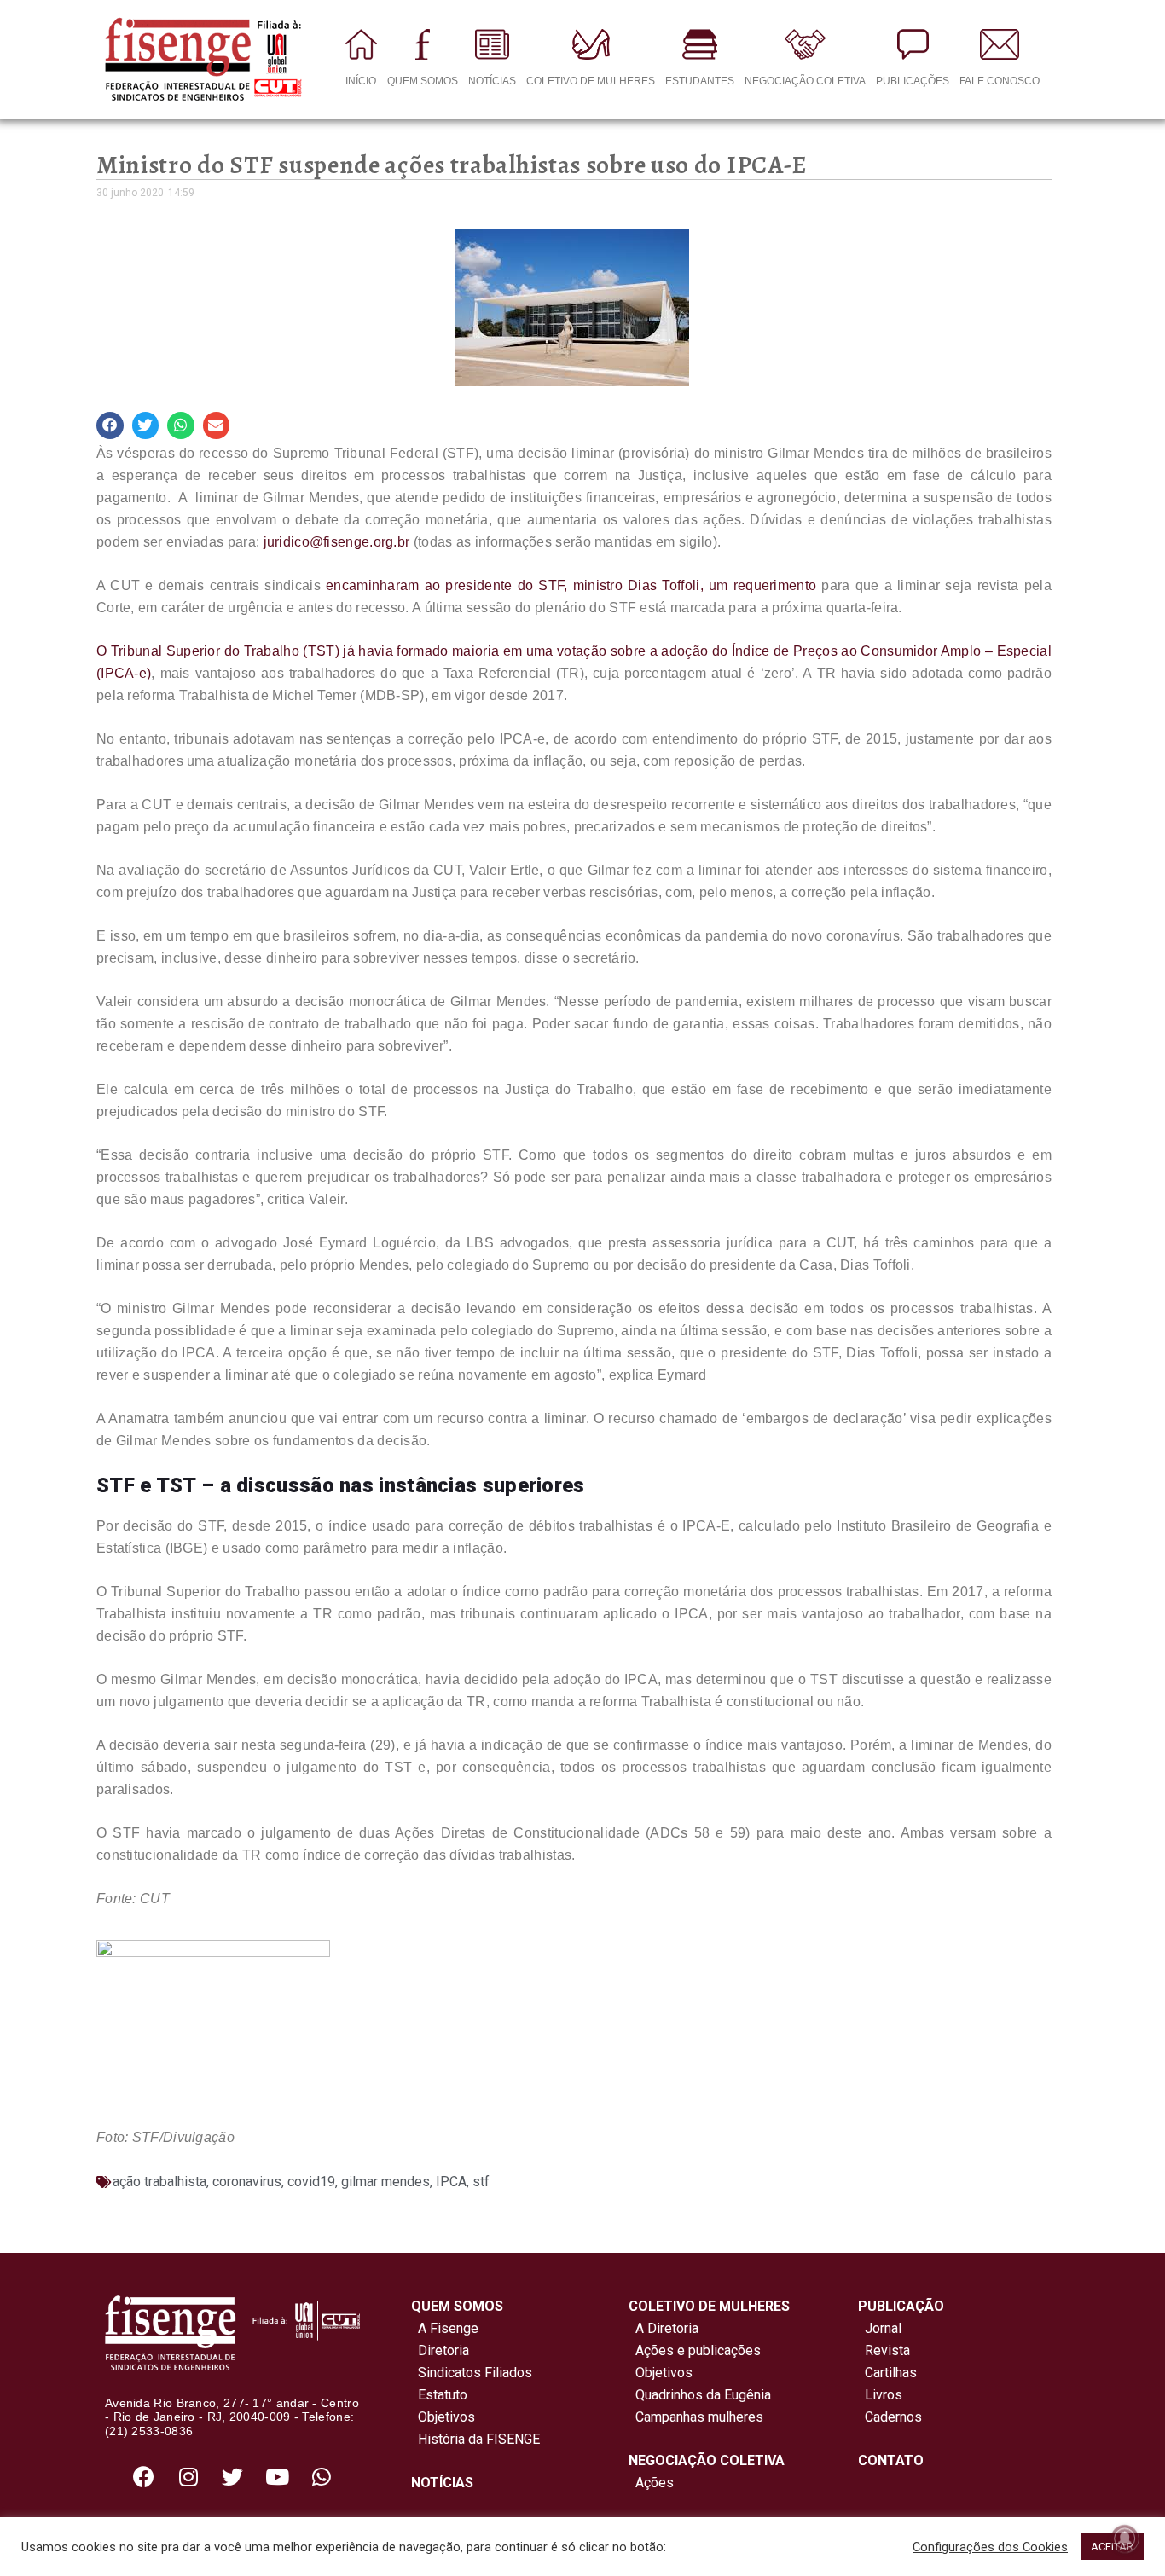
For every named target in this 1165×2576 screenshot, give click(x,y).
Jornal (883, 2328)
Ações (651, 2483)
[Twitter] (233, 2477)
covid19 (311, 2182)
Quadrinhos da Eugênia (700, 2395)
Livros (884, 2395)
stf (481, 2182)
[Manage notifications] (1125, 2538)
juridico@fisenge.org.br (337, 542)
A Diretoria (664, 2328)
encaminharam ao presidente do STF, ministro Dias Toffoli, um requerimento (571, 585)
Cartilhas (891, 2373)
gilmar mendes (385, 2182)
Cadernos (893, 2417)
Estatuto (439, 2395)
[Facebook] (144, 2477)
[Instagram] (188, 2477)
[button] (110, 425)
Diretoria (440, 2350)
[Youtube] (277, 2477)
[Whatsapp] (322, 2477)
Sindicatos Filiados (472, 2373)
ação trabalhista (159, 2182)
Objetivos (443, 2417)
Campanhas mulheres (696, 2417)
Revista (887, 2350)
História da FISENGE (475, 2439)
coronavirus (247, 2182)
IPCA (451, 2182)
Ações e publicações (695, 2350)
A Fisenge (445, 2328)
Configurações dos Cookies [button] (990, 2547)
